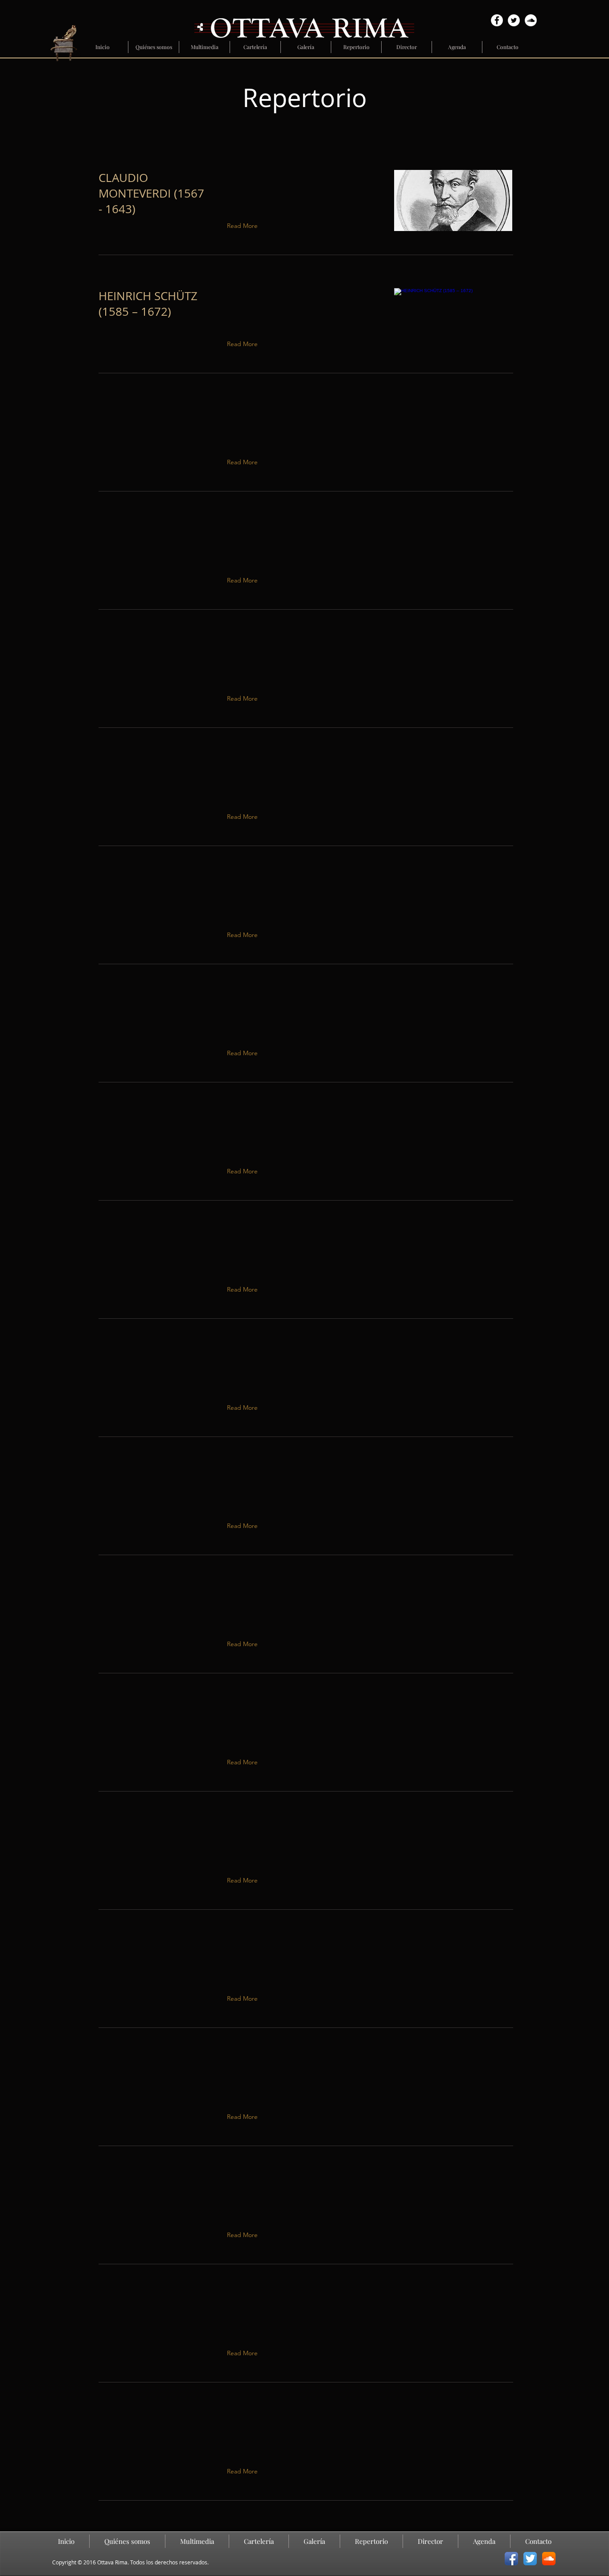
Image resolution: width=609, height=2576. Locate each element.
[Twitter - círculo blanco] (514, 20)
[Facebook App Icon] (511, 2559)
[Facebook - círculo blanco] (497, 20)
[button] (244, 462)
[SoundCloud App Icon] (549, 2559)
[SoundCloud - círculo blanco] (531, 20)
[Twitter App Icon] (530, 2559)
